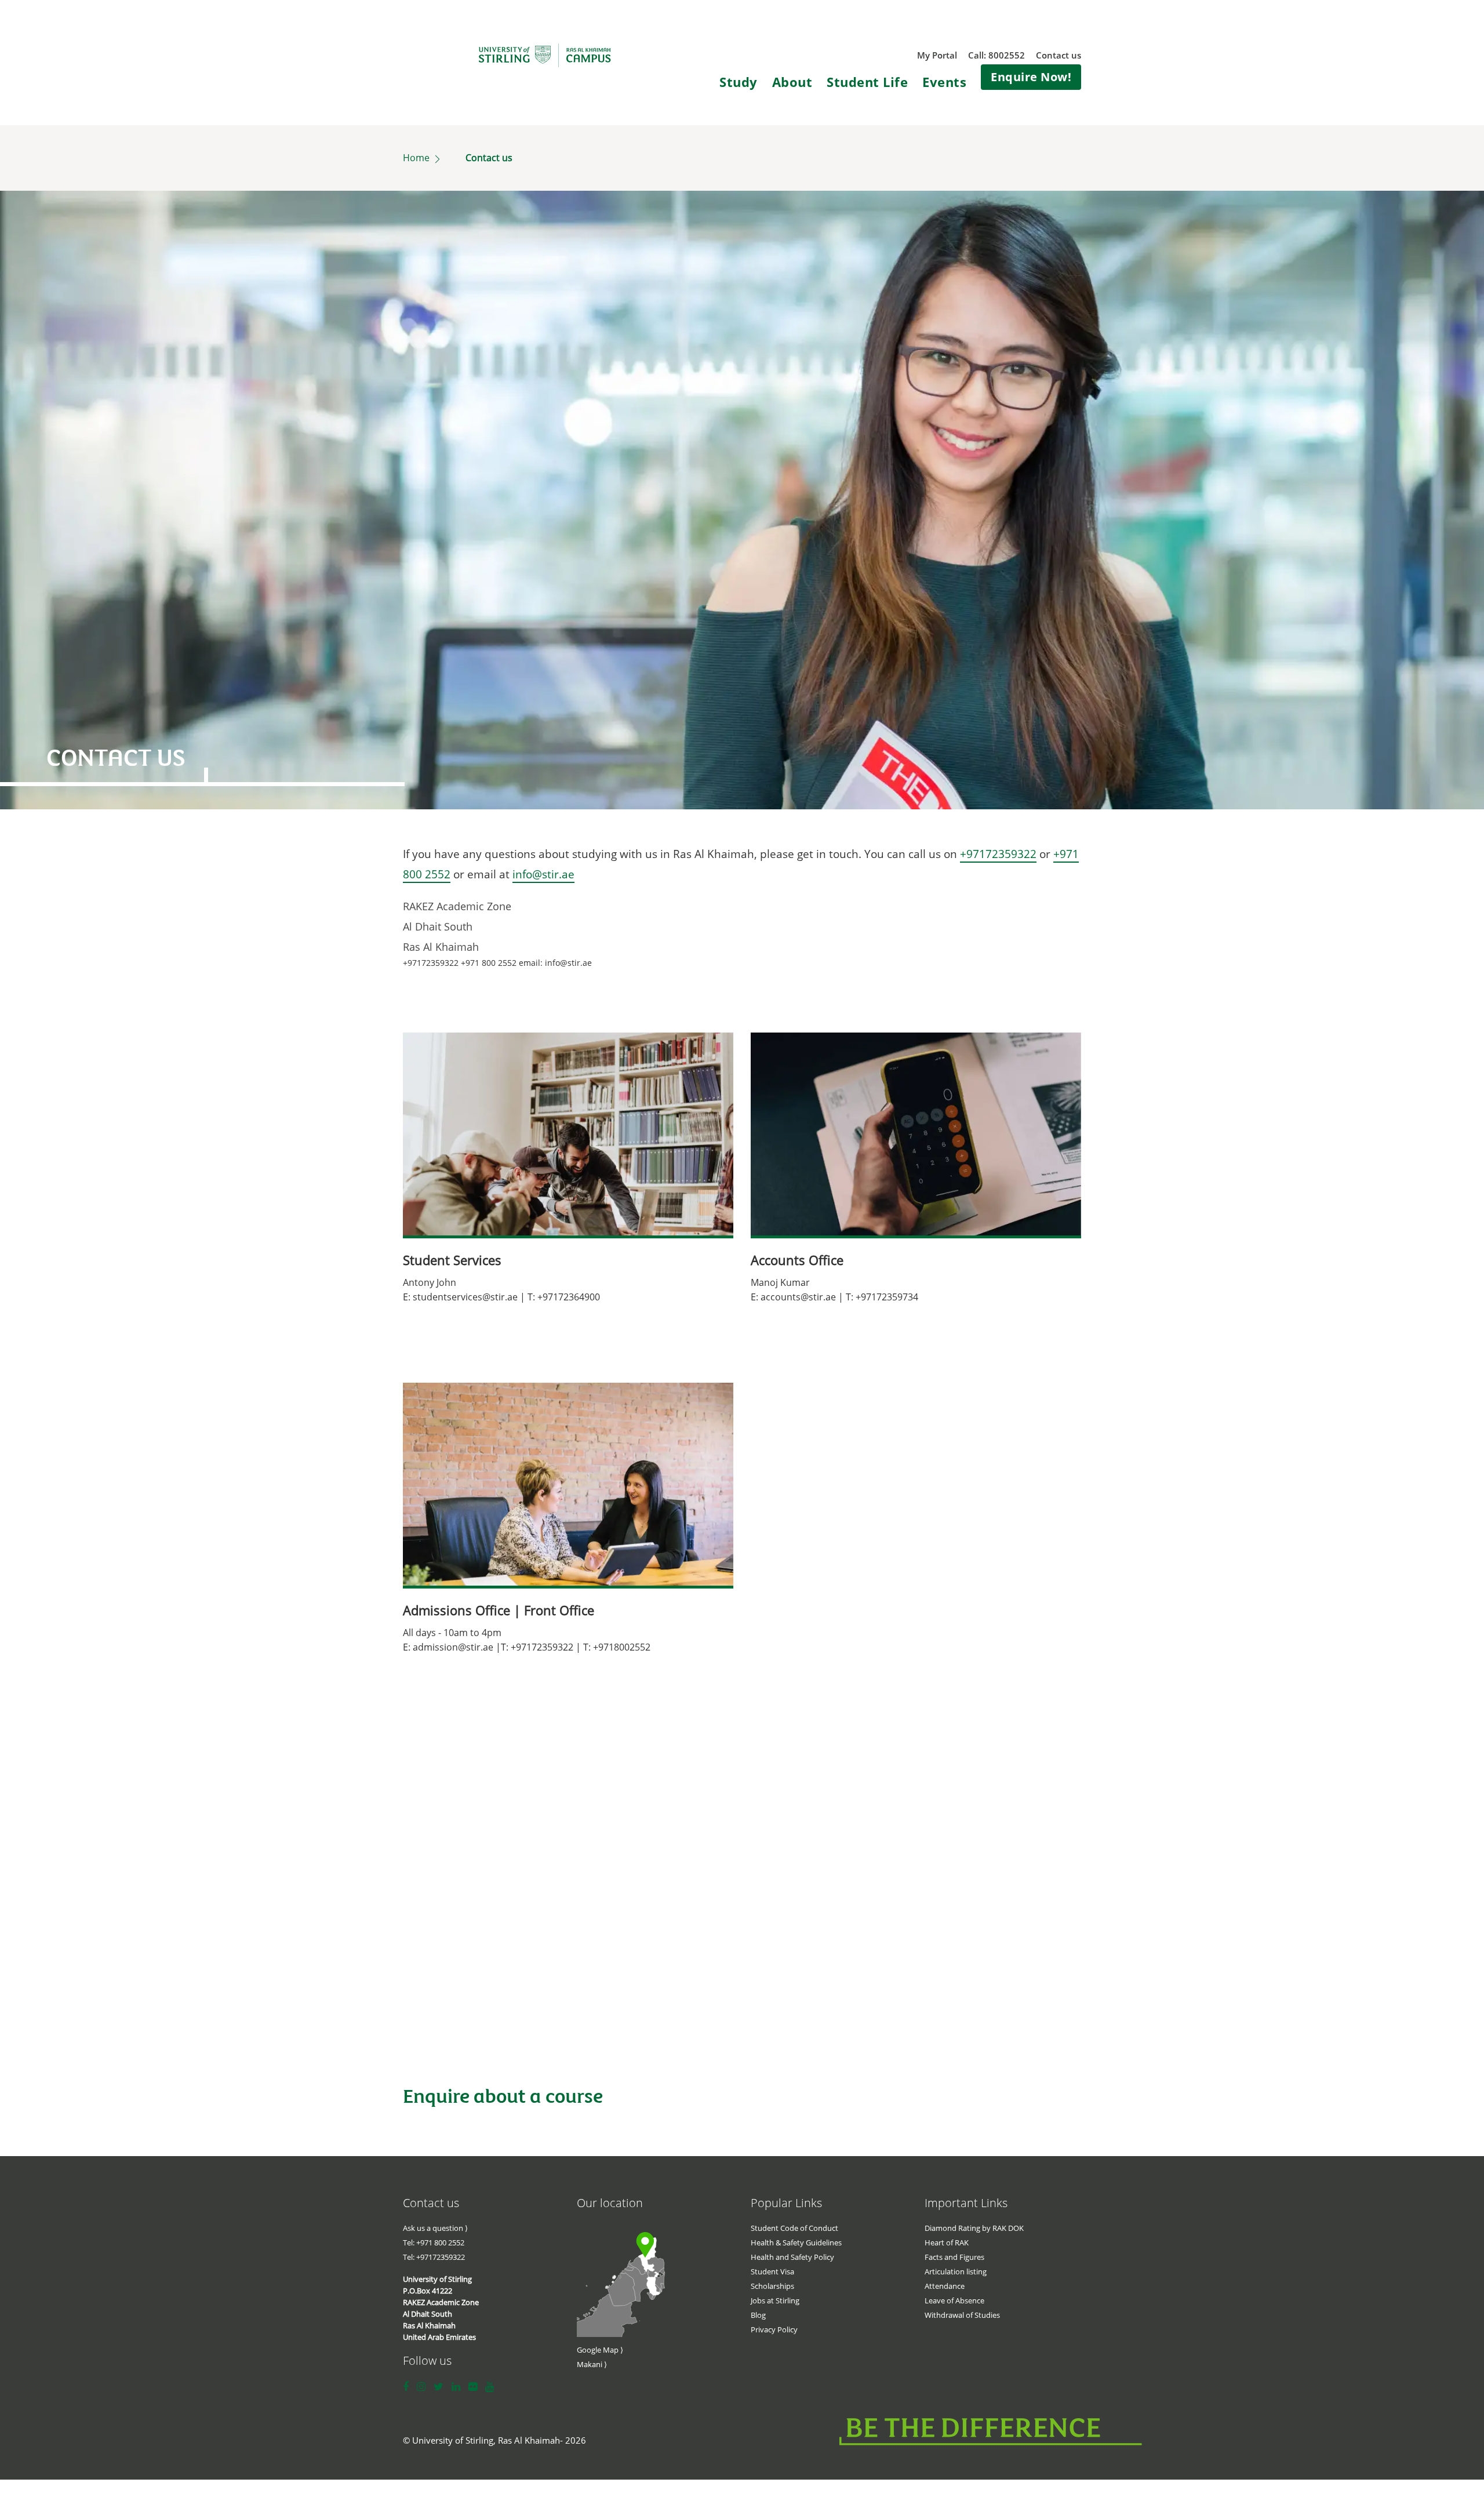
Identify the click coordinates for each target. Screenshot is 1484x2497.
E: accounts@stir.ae (793, 1297)
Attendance (945, 2286)
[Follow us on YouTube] (490, 2387)
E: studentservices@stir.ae (460, 1297)
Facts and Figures (954, 2257)
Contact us (1059, 55)
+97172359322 (998, 854)
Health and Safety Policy (792, 2257)
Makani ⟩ (592, 2364)
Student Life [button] (867, 82)
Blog (758, 2315)
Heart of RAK (947, 2242)
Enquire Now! (1031, 77)
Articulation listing (956, 2271)
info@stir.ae (543, 874)
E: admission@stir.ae (448, 1647)
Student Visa (772, 2271)
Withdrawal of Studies (962, 2315)
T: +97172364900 (564, 1297)
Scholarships (772, 2286)
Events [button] (944, 82)
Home (417, 158)
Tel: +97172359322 (434, 2257)
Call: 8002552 (996, 55)
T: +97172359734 (882, 1297)
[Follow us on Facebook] (406, 2387)
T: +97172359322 (537, 1647)
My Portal (937, 55)
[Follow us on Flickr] (473, 2387)
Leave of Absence (954, 2300)
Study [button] (739, 82)
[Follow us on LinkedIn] (456, 2387)
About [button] (792, 82)
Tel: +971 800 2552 (434, 2242)
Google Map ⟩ (600, 2350)
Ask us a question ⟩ (435, 2228)
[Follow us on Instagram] (421, 2387)
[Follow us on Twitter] (439, 2387)
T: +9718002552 (617, 1647)
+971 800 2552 (489, 963)
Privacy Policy (774, 2329)
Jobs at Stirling (775, 2300)
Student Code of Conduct (794, 2228)
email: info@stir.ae (555, 963)
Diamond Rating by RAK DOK (974, 2228)
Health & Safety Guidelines (796, 2242)
